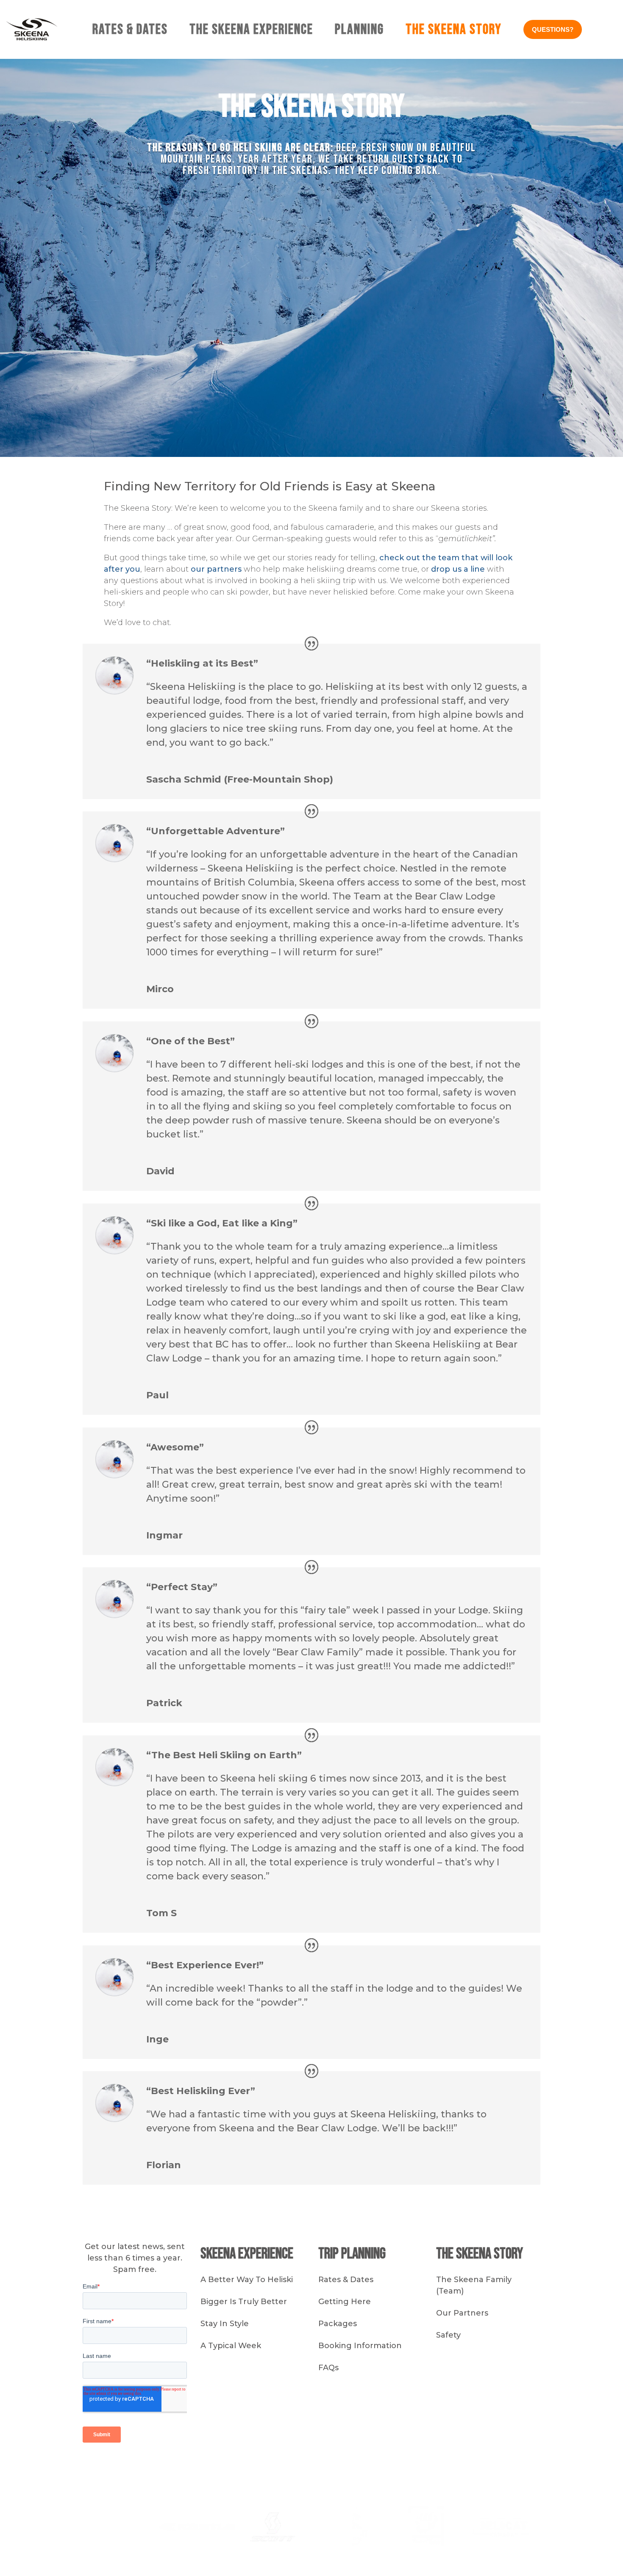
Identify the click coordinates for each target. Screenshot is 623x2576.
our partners (216, 569)
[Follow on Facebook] (424, 2468)
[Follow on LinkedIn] (441, 2468)
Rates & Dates (130, 29)
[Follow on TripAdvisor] (458, 2468)
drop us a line (458, 569)
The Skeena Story (454, 29)
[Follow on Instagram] (407, 2468)
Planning (359, 29)
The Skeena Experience (251, 29)
